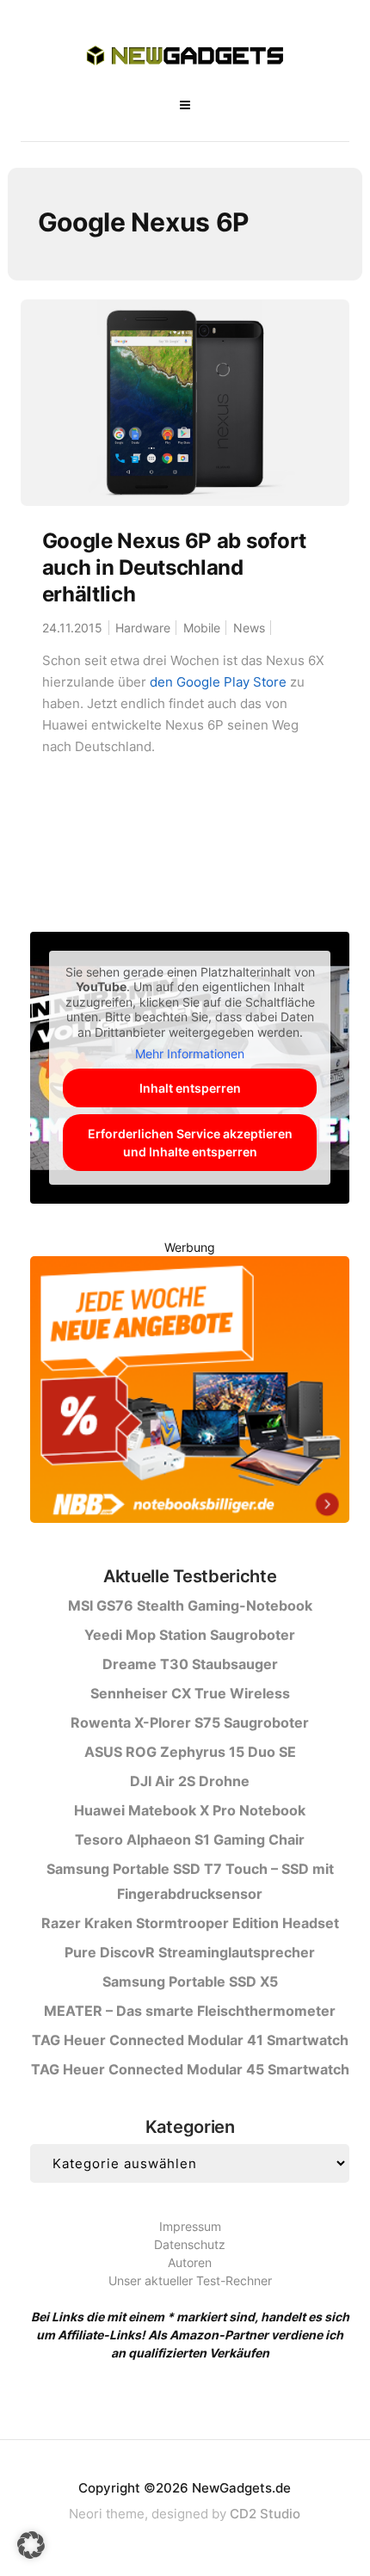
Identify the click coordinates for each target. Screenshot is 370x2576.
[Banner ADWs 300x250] (190, 1393)
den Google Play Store (218, 682)
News (249, 628)
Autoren (190, 2262)
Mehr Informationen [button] (190, 1054)
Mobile (202, 628)
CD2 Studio (265, 2514)
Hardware (143, 628)
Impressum (190, 2226)
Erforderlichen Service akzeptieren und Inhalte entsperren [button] (190, 1143)
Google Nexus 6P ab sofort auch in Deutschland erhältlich (175, 567)
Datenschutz (190, 2244)
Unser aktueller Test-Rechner (190, 2280)
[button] (31, 2545)
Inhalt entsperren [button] (190, 1088)
